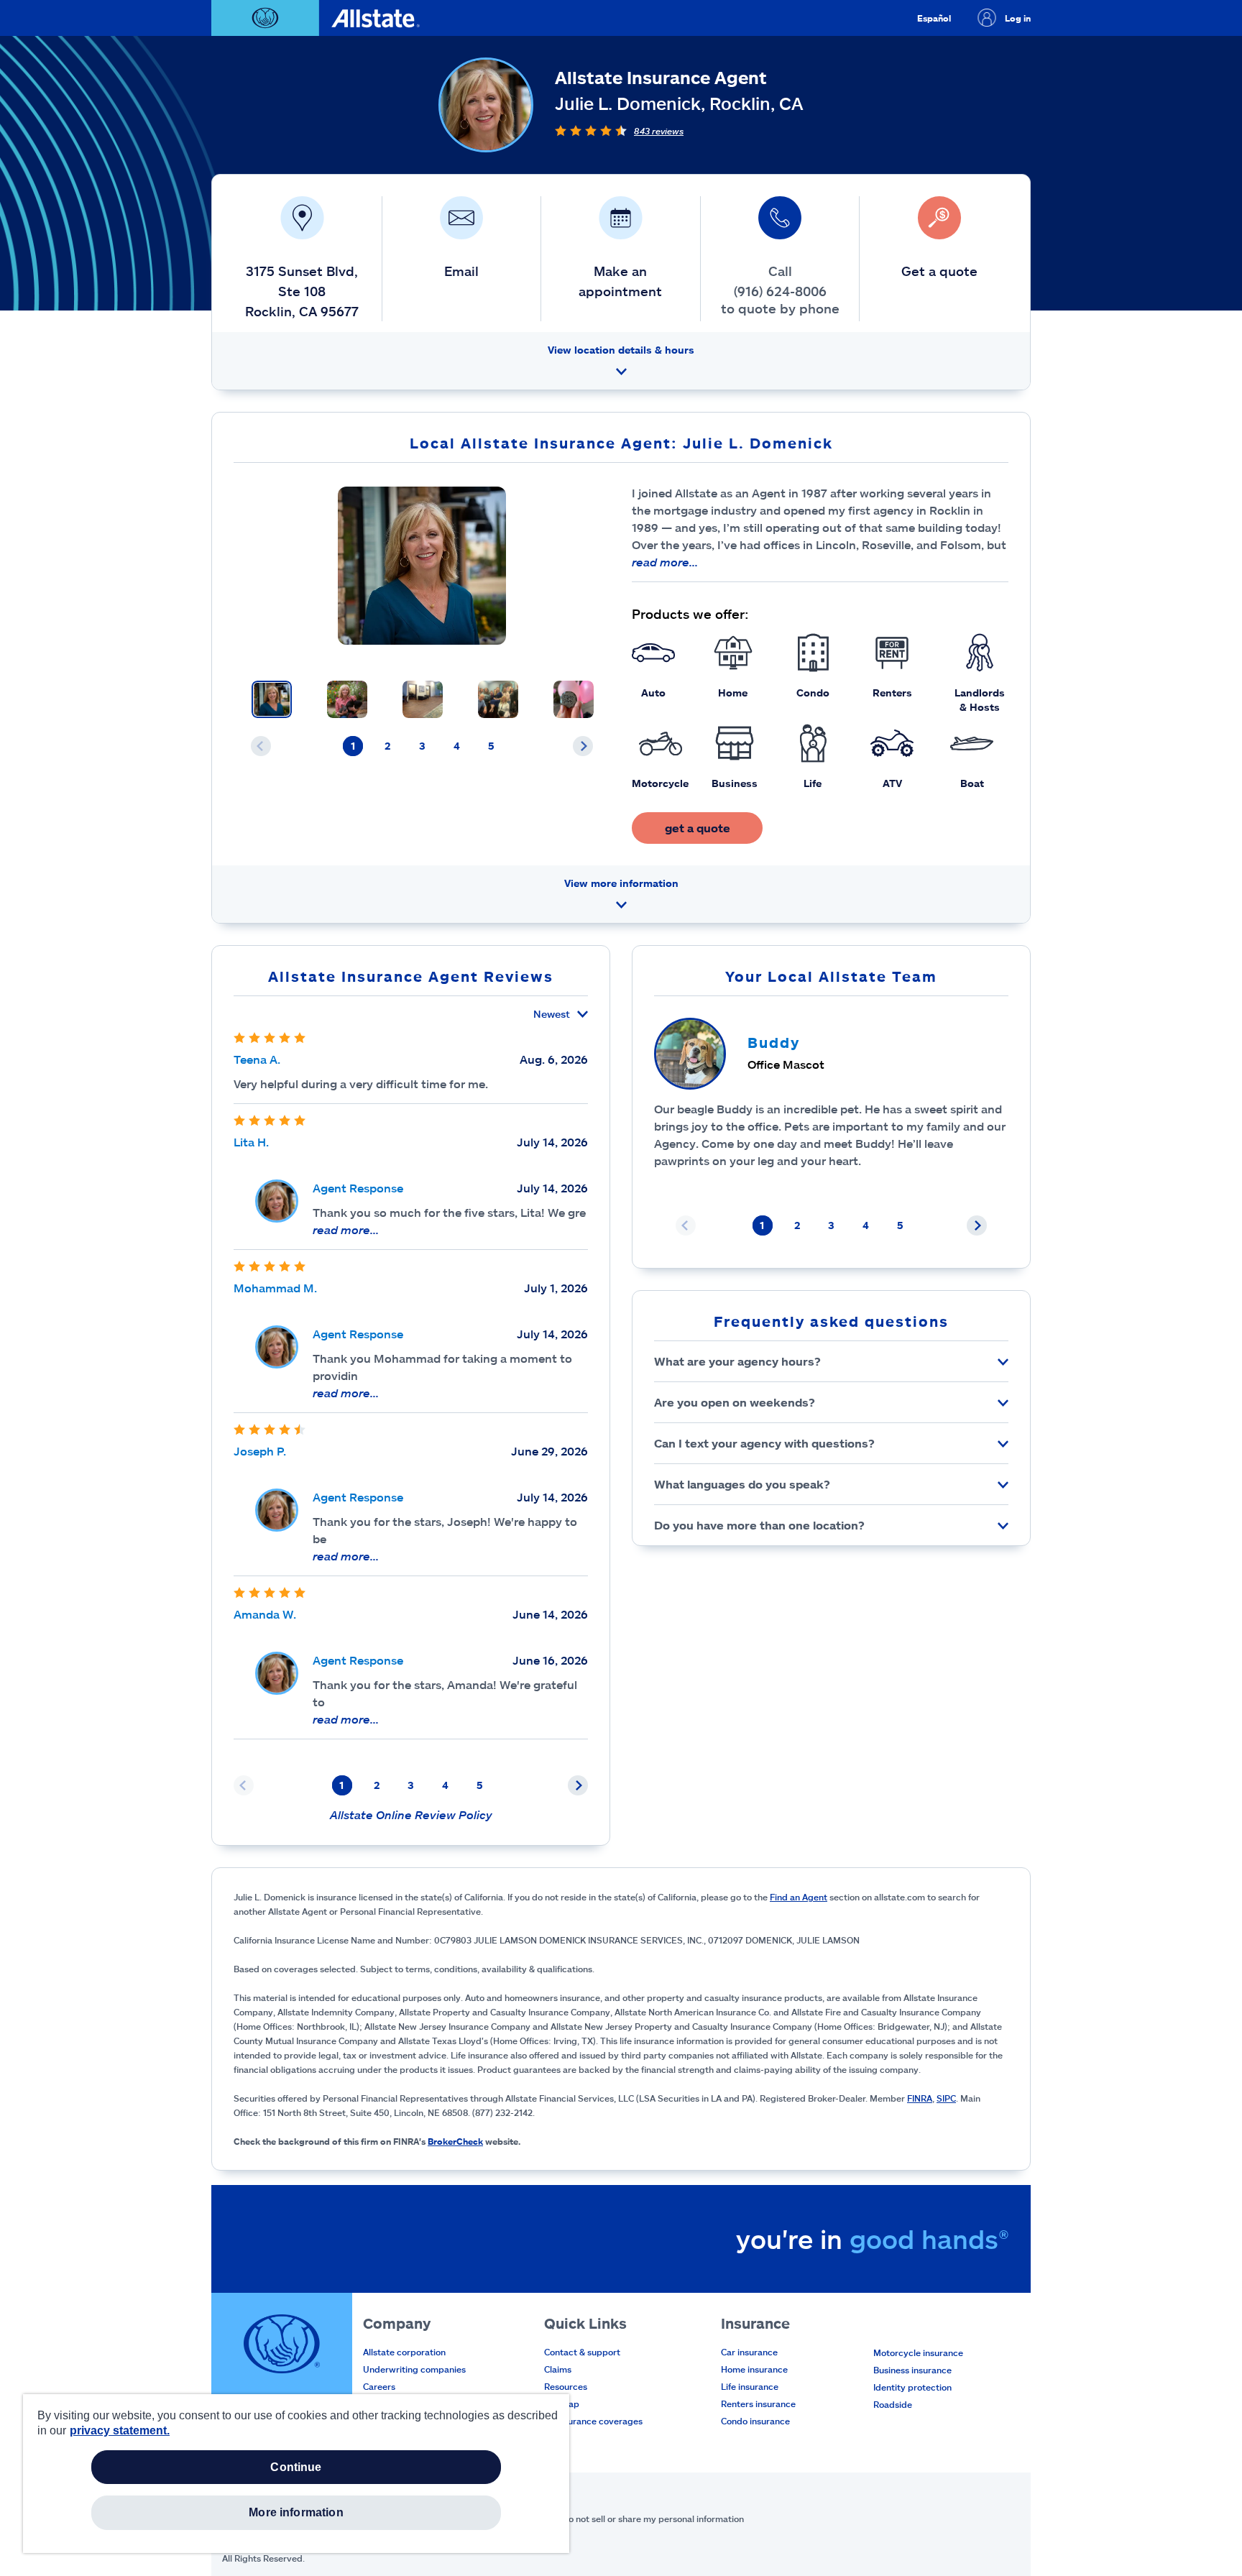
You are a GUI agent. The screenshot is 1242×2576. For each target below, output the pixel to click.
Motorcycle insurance (918, 2352)
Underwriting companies (414, 2369)
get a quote (698, 828)
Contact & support (582, 2352)
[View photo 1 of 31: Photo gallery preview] (272, 699)
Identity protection (912, 2387)
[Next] (583, 746)
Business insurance (912, 2370)
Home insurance (754, 2369)
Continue (296, 2467)
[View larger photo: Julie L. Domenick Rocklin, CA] (422, 566)
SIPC (946, 2098)
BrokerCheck (455, 2141)
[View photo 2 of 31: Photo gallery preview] (347, 699)
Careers (379, 2386)
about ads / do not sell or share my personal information (629, 2518)
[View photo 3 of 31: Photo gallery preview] (423, 699)
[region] (296, 2474)
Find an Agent (799, 1897)
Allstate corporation (404, 2352)
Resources (566, 2386)
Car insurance (749, 2352)
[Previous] (261, 746)
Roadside (893, 2404)
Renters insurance (758, 2403)
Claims (558, 2369)
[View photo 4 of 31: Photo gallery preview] (498, 699)
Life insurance (750, 2386)
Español (934, 18)
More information (296, 2512)
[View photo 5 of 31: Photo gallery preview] (574, 699)
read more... (665, 562)
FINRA (920, 2098)
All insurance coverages (593, 2421)
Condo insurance (755, 2421)
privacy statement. (120, 2430)
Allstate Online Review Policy (411, 1814)
